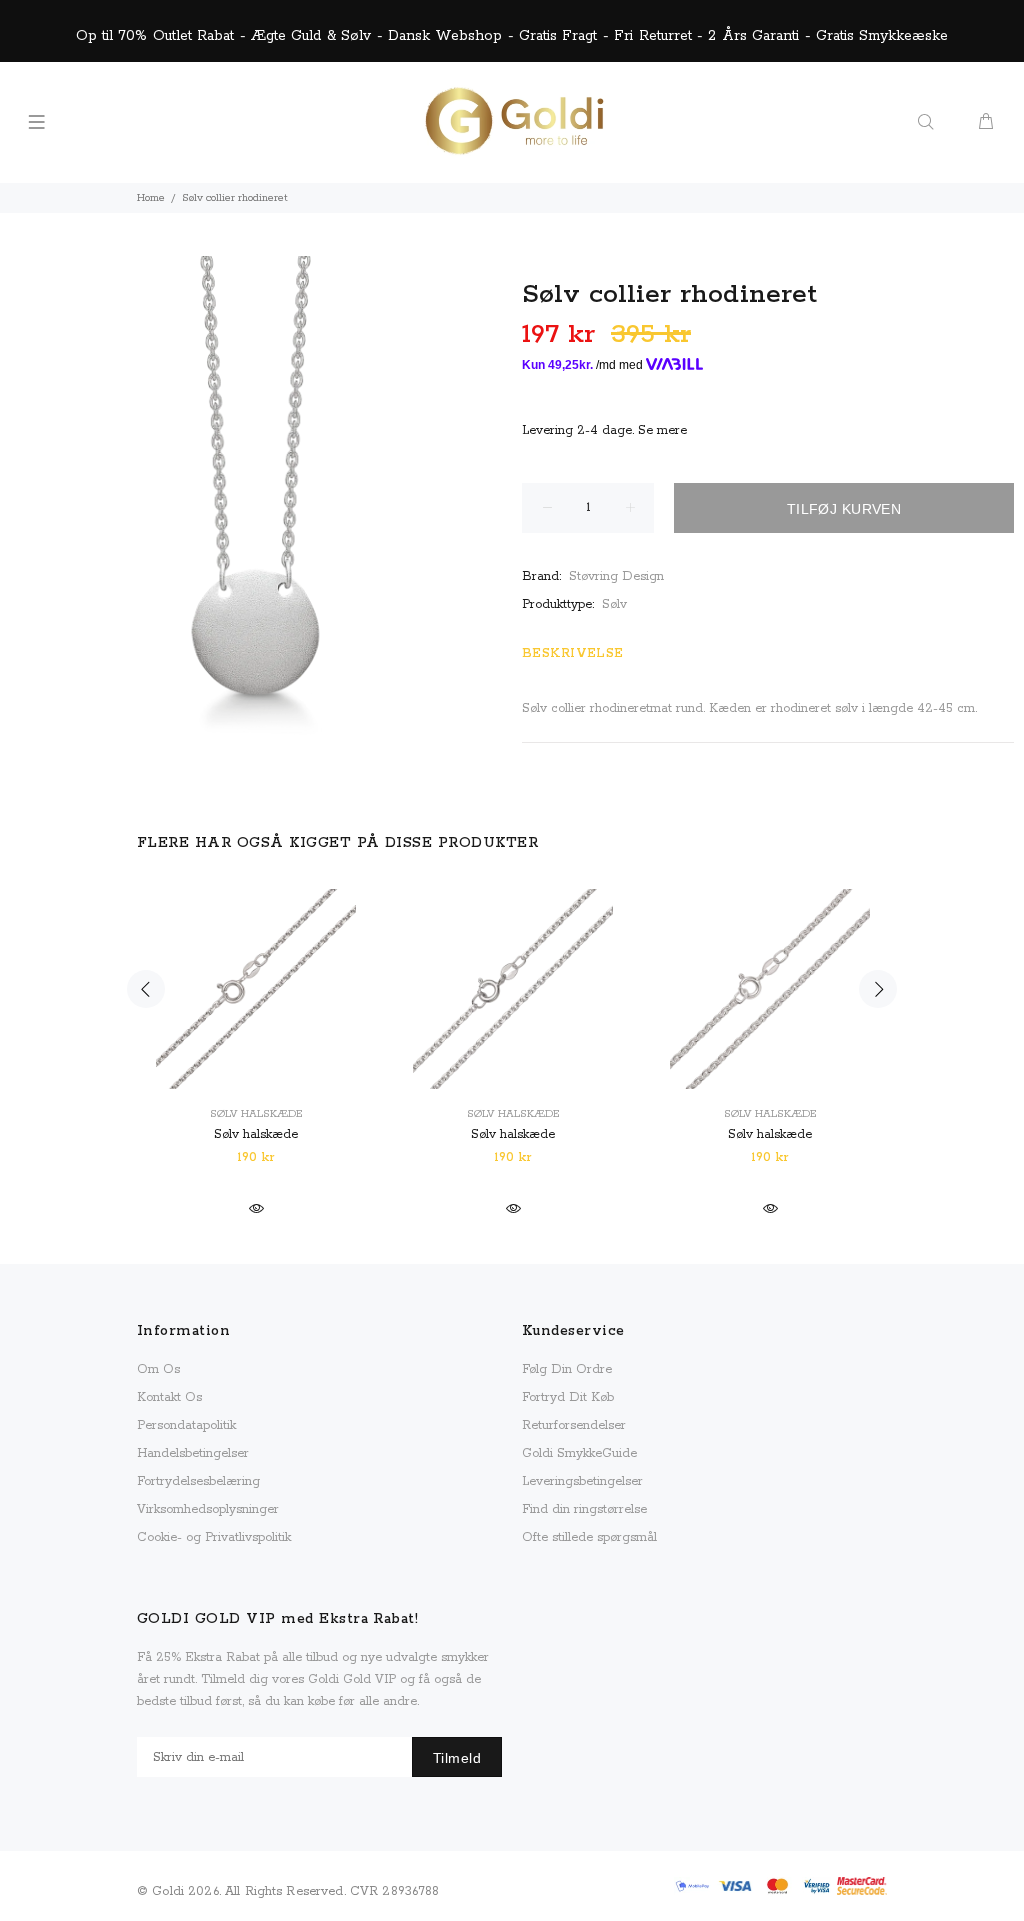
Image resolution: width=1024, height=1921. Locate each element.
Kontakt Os (169, 1397)
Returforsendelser (574, 1425)
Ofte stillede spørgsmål (589, 1537)
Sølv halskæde (256, 1114)
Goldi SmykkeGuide (579, 1453)
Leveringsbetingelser (582, 1481)
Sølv (614, 604)
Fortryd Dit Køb (568, 1397)
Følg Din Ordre (567, 1369)
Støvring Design (616, 576)
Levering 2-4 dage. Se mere (604, 430)
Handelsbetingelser (193, 1453)
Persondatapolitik (186, 1425)
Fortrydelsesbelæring (198, 1481)
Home (151, 198)
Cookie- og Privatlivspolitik (214, 1537)
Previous (146, 989)
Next (878, 989)
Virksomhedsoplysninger (208, 1509)
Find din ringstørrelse (584, 1509)
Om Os (158, 1369)
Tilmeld (457, 1758)
